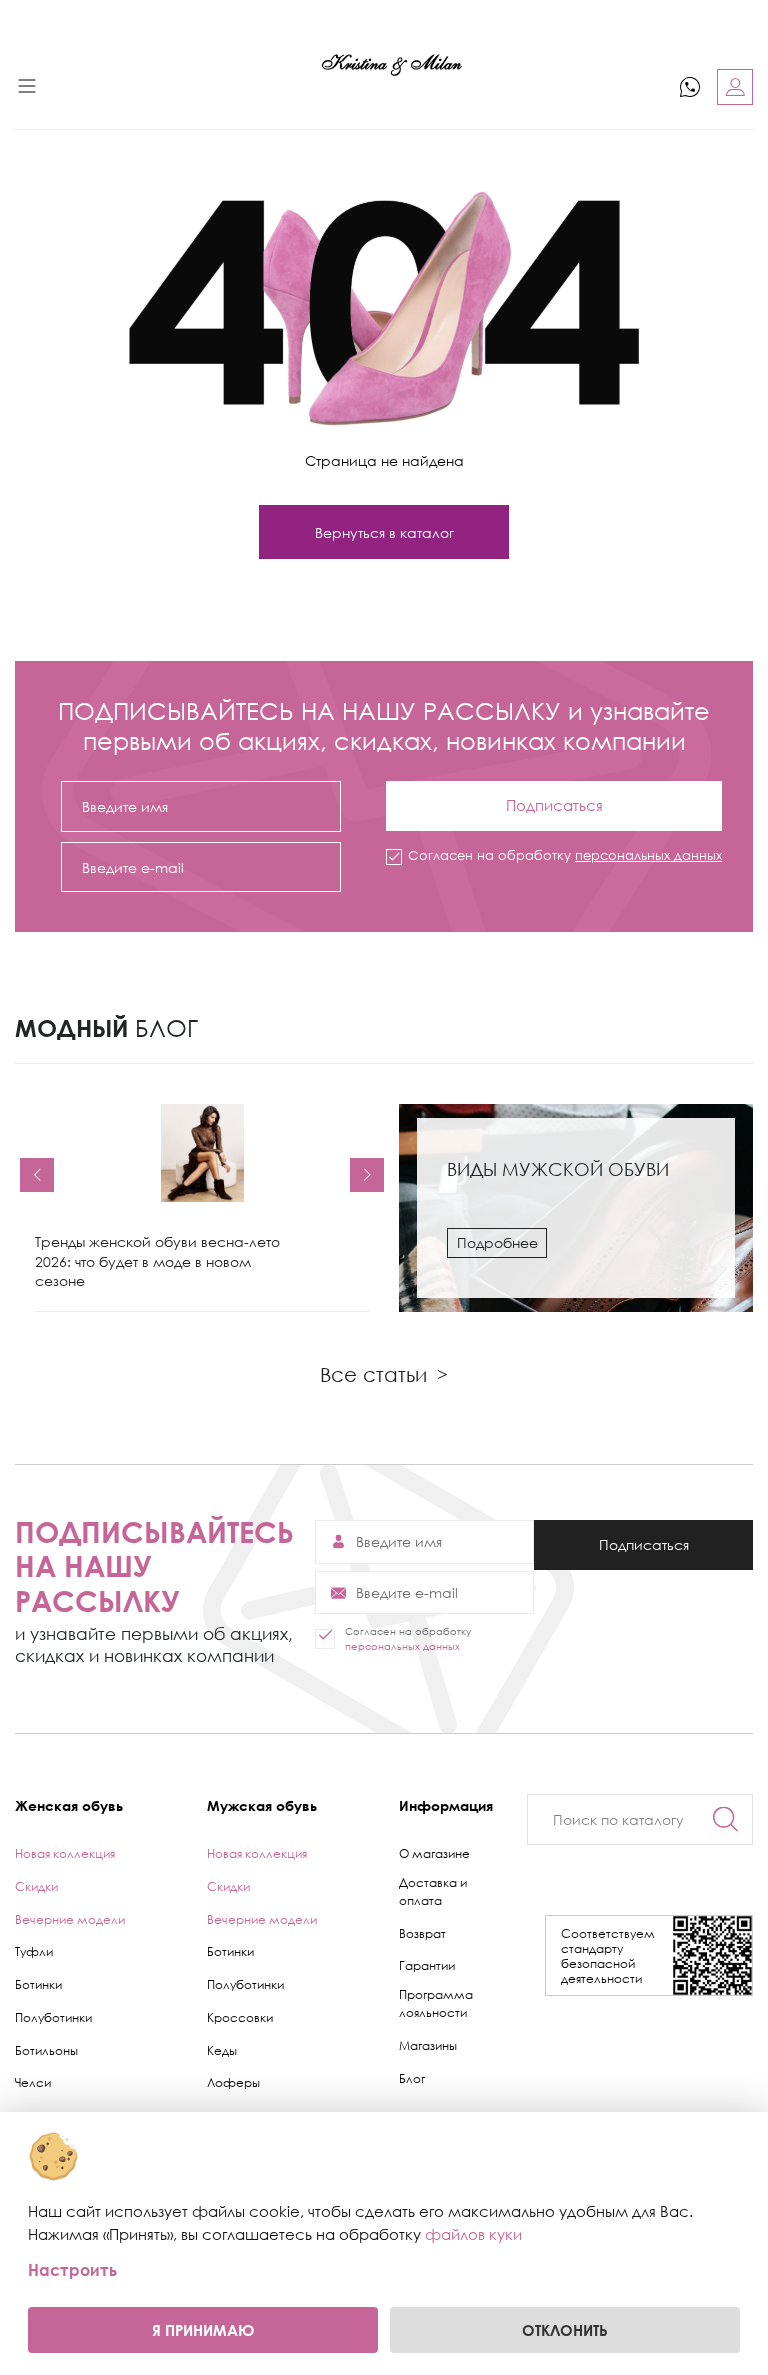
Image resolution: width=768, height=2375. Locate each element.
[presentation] (37, 1175)
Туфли (34, 1951)
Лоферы (233, 2082)
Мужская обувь (262, 1805)
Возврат (422, 1933)
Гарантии (427, 1965)
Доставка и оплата (433, 1891)
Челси (33, 2082)
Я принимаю (203, 2330)
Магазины (428, 2045)
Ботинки (38, 1984)
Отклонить (565, 2330)
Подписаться (554, 797)
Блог (412, 2078)
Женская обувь (69, 1805)
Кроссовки (240, 2017)
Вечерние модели (70, 1919)
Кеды (222, 2050)
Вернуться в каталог (384, 532)
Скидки (36, 1886)
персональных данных (648, 855)
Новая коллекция (65, 1853)
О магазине (434, 1853)
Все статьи (384, 1374)
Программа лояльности (436, 2003)
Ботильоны (46, 2050)
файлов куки (473, 2234)
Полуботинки (53, 2017)
